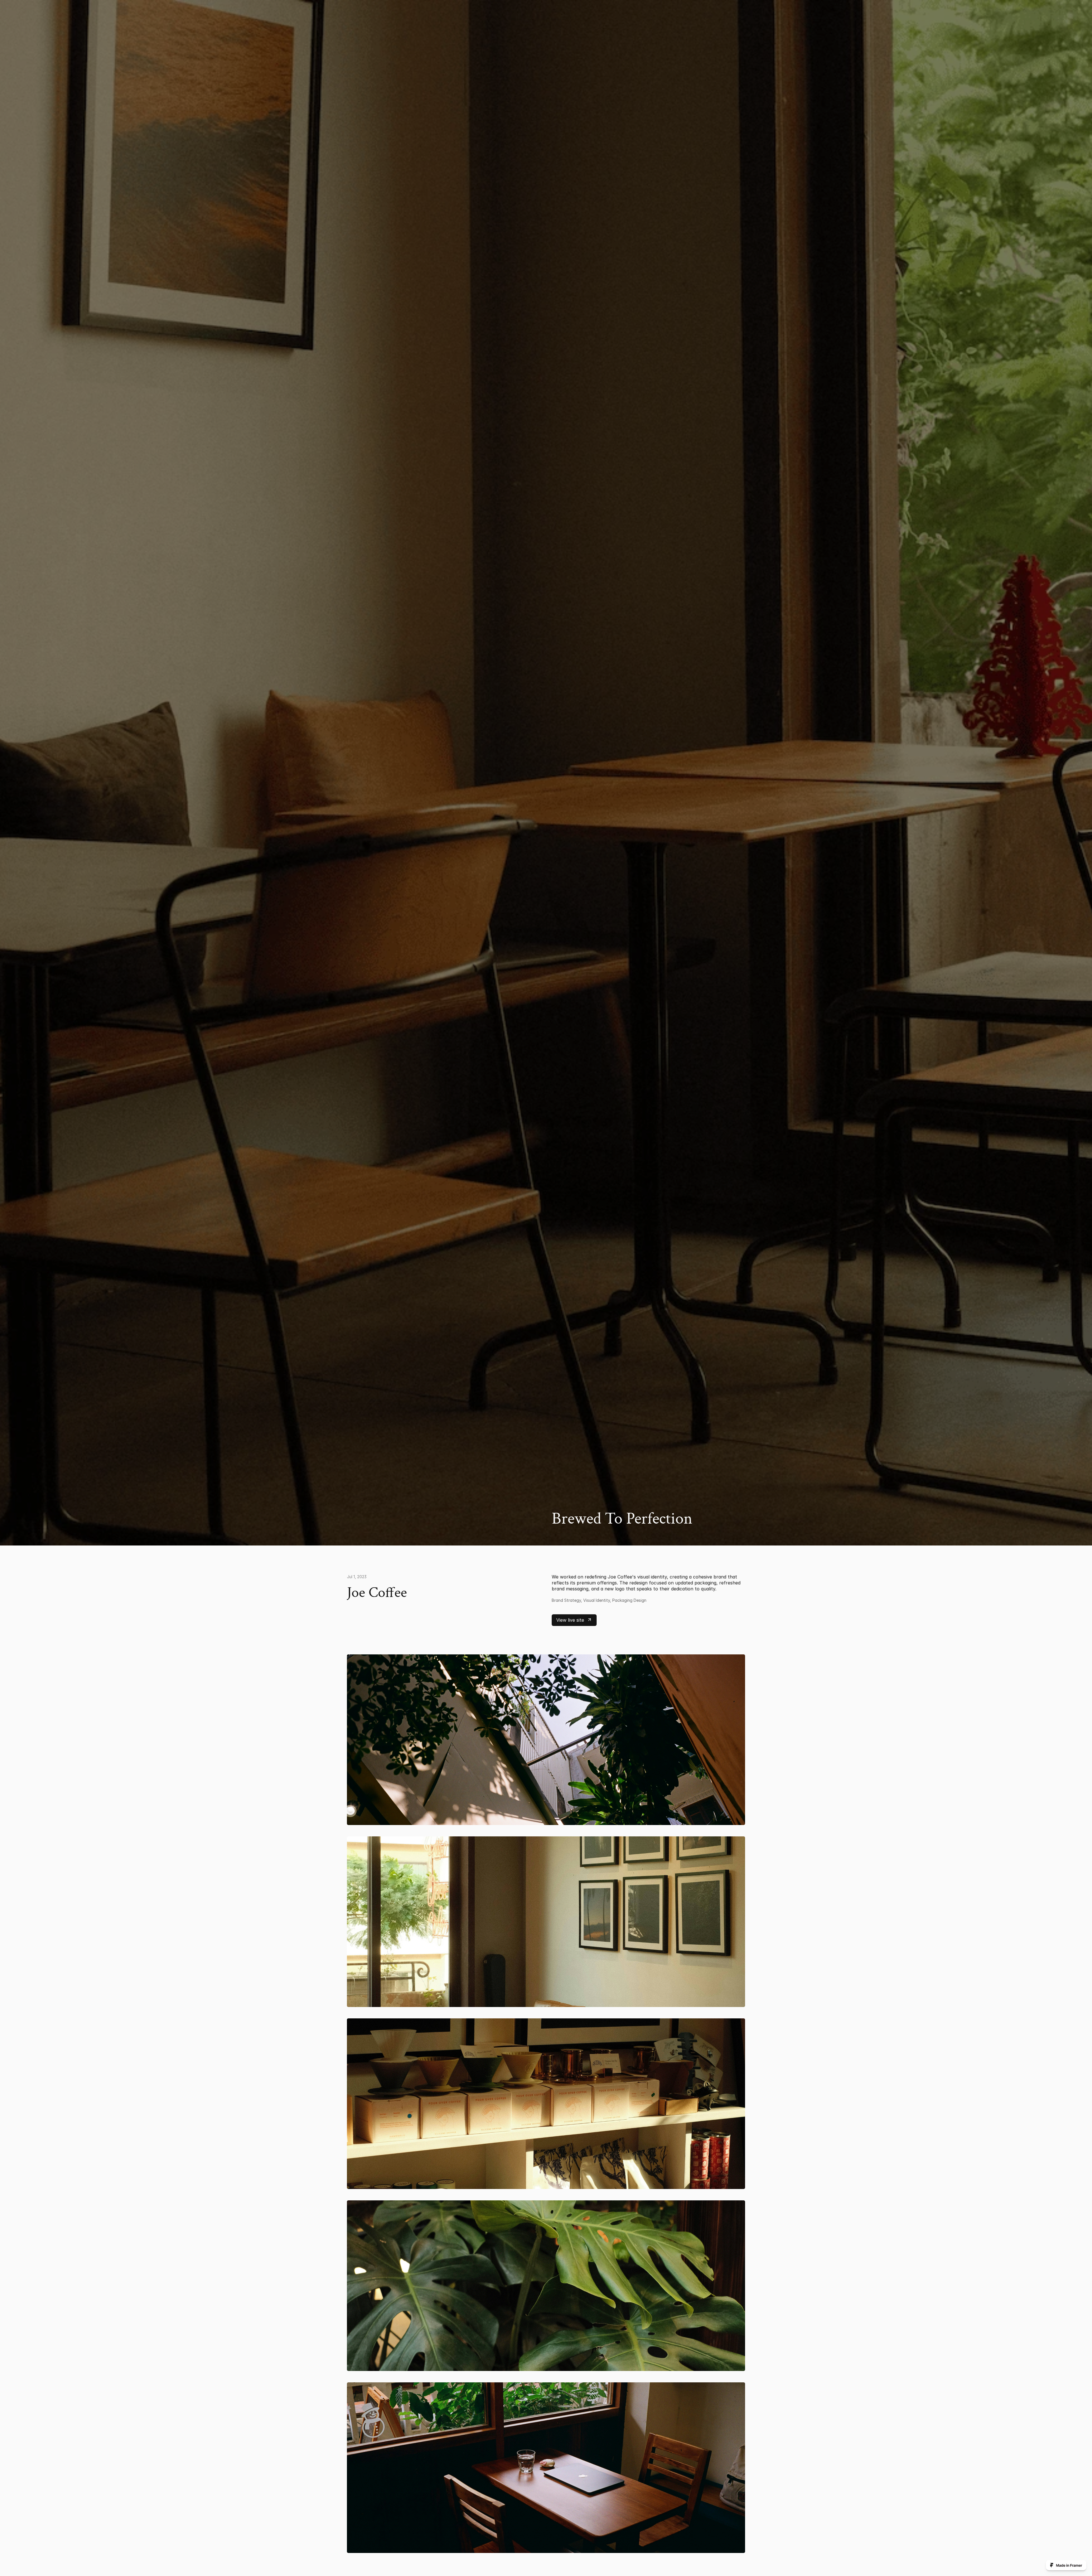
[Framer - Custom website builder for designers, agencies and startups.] (1066, 2565)
